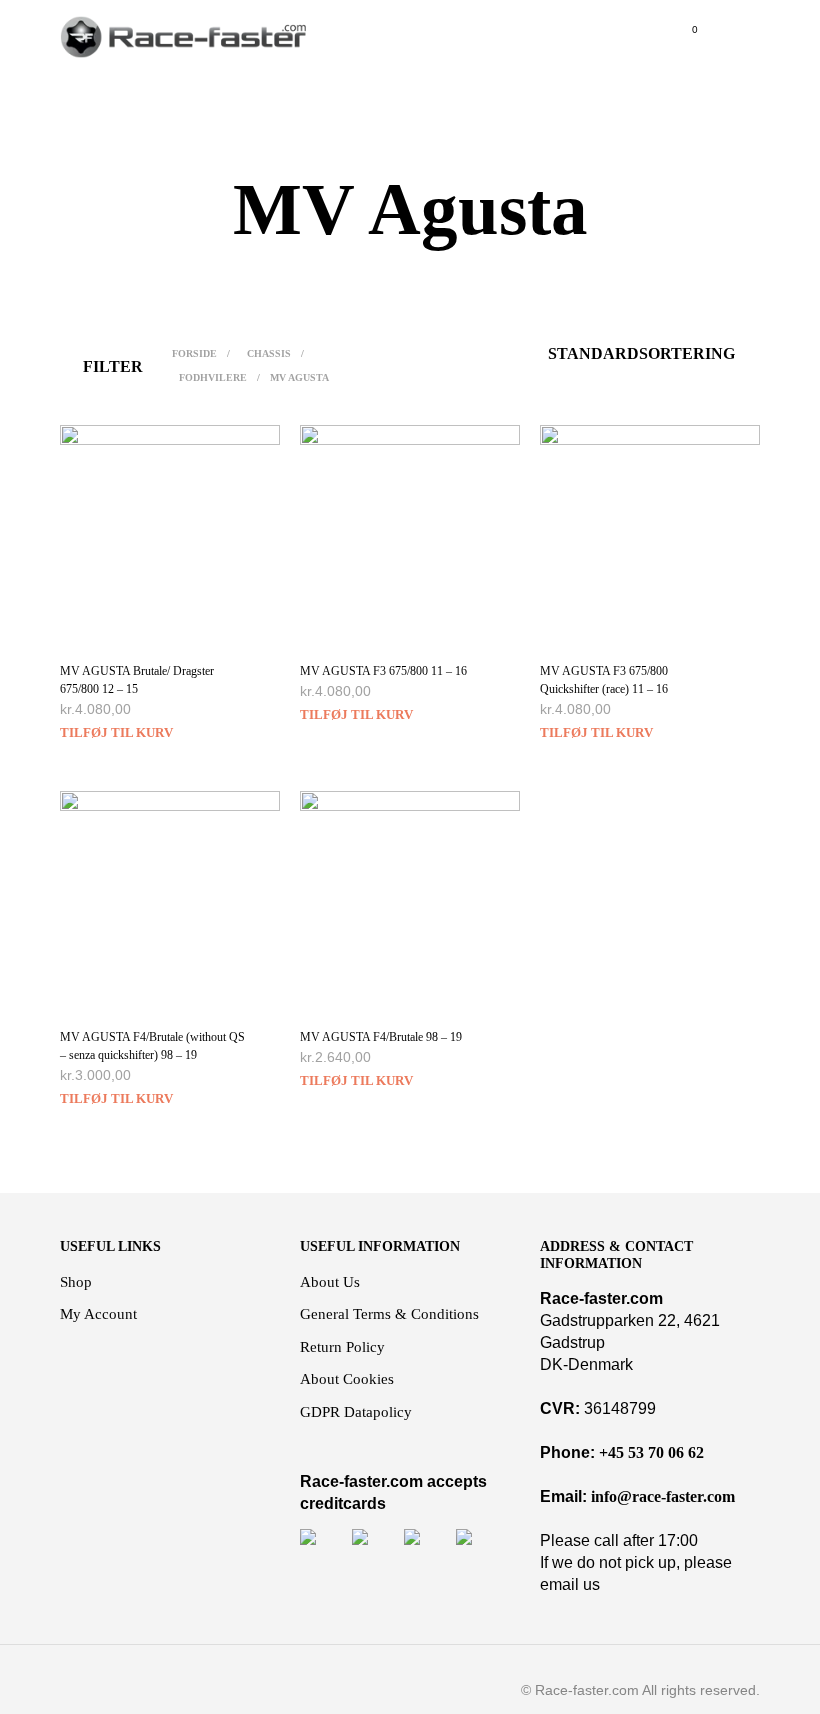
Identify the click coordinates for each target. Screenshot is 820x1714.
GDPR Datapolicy (356, 1412)
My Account (98, 1314)
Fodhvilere (213, 377)
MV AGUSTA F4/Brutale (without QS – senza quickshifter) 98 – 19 (152, 1046)
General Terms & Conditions (389, 1314)
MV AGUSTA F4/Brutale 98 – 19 (381, 1037)
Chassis (269, 353)
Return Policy (342, 1347)
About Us (330, 1282)
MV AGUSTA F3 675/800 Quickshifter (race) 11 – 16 (604, 680)
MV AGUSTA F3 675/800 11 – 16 (383, 671)
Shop (76, 1282)
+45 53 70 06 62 (651, 1452)
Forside (194, 353)
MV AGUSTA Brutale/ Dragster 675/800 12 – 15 (137, 680)
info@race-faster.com (663, 1496)
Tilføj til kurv (116, 732)
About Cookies (347, 1379)
